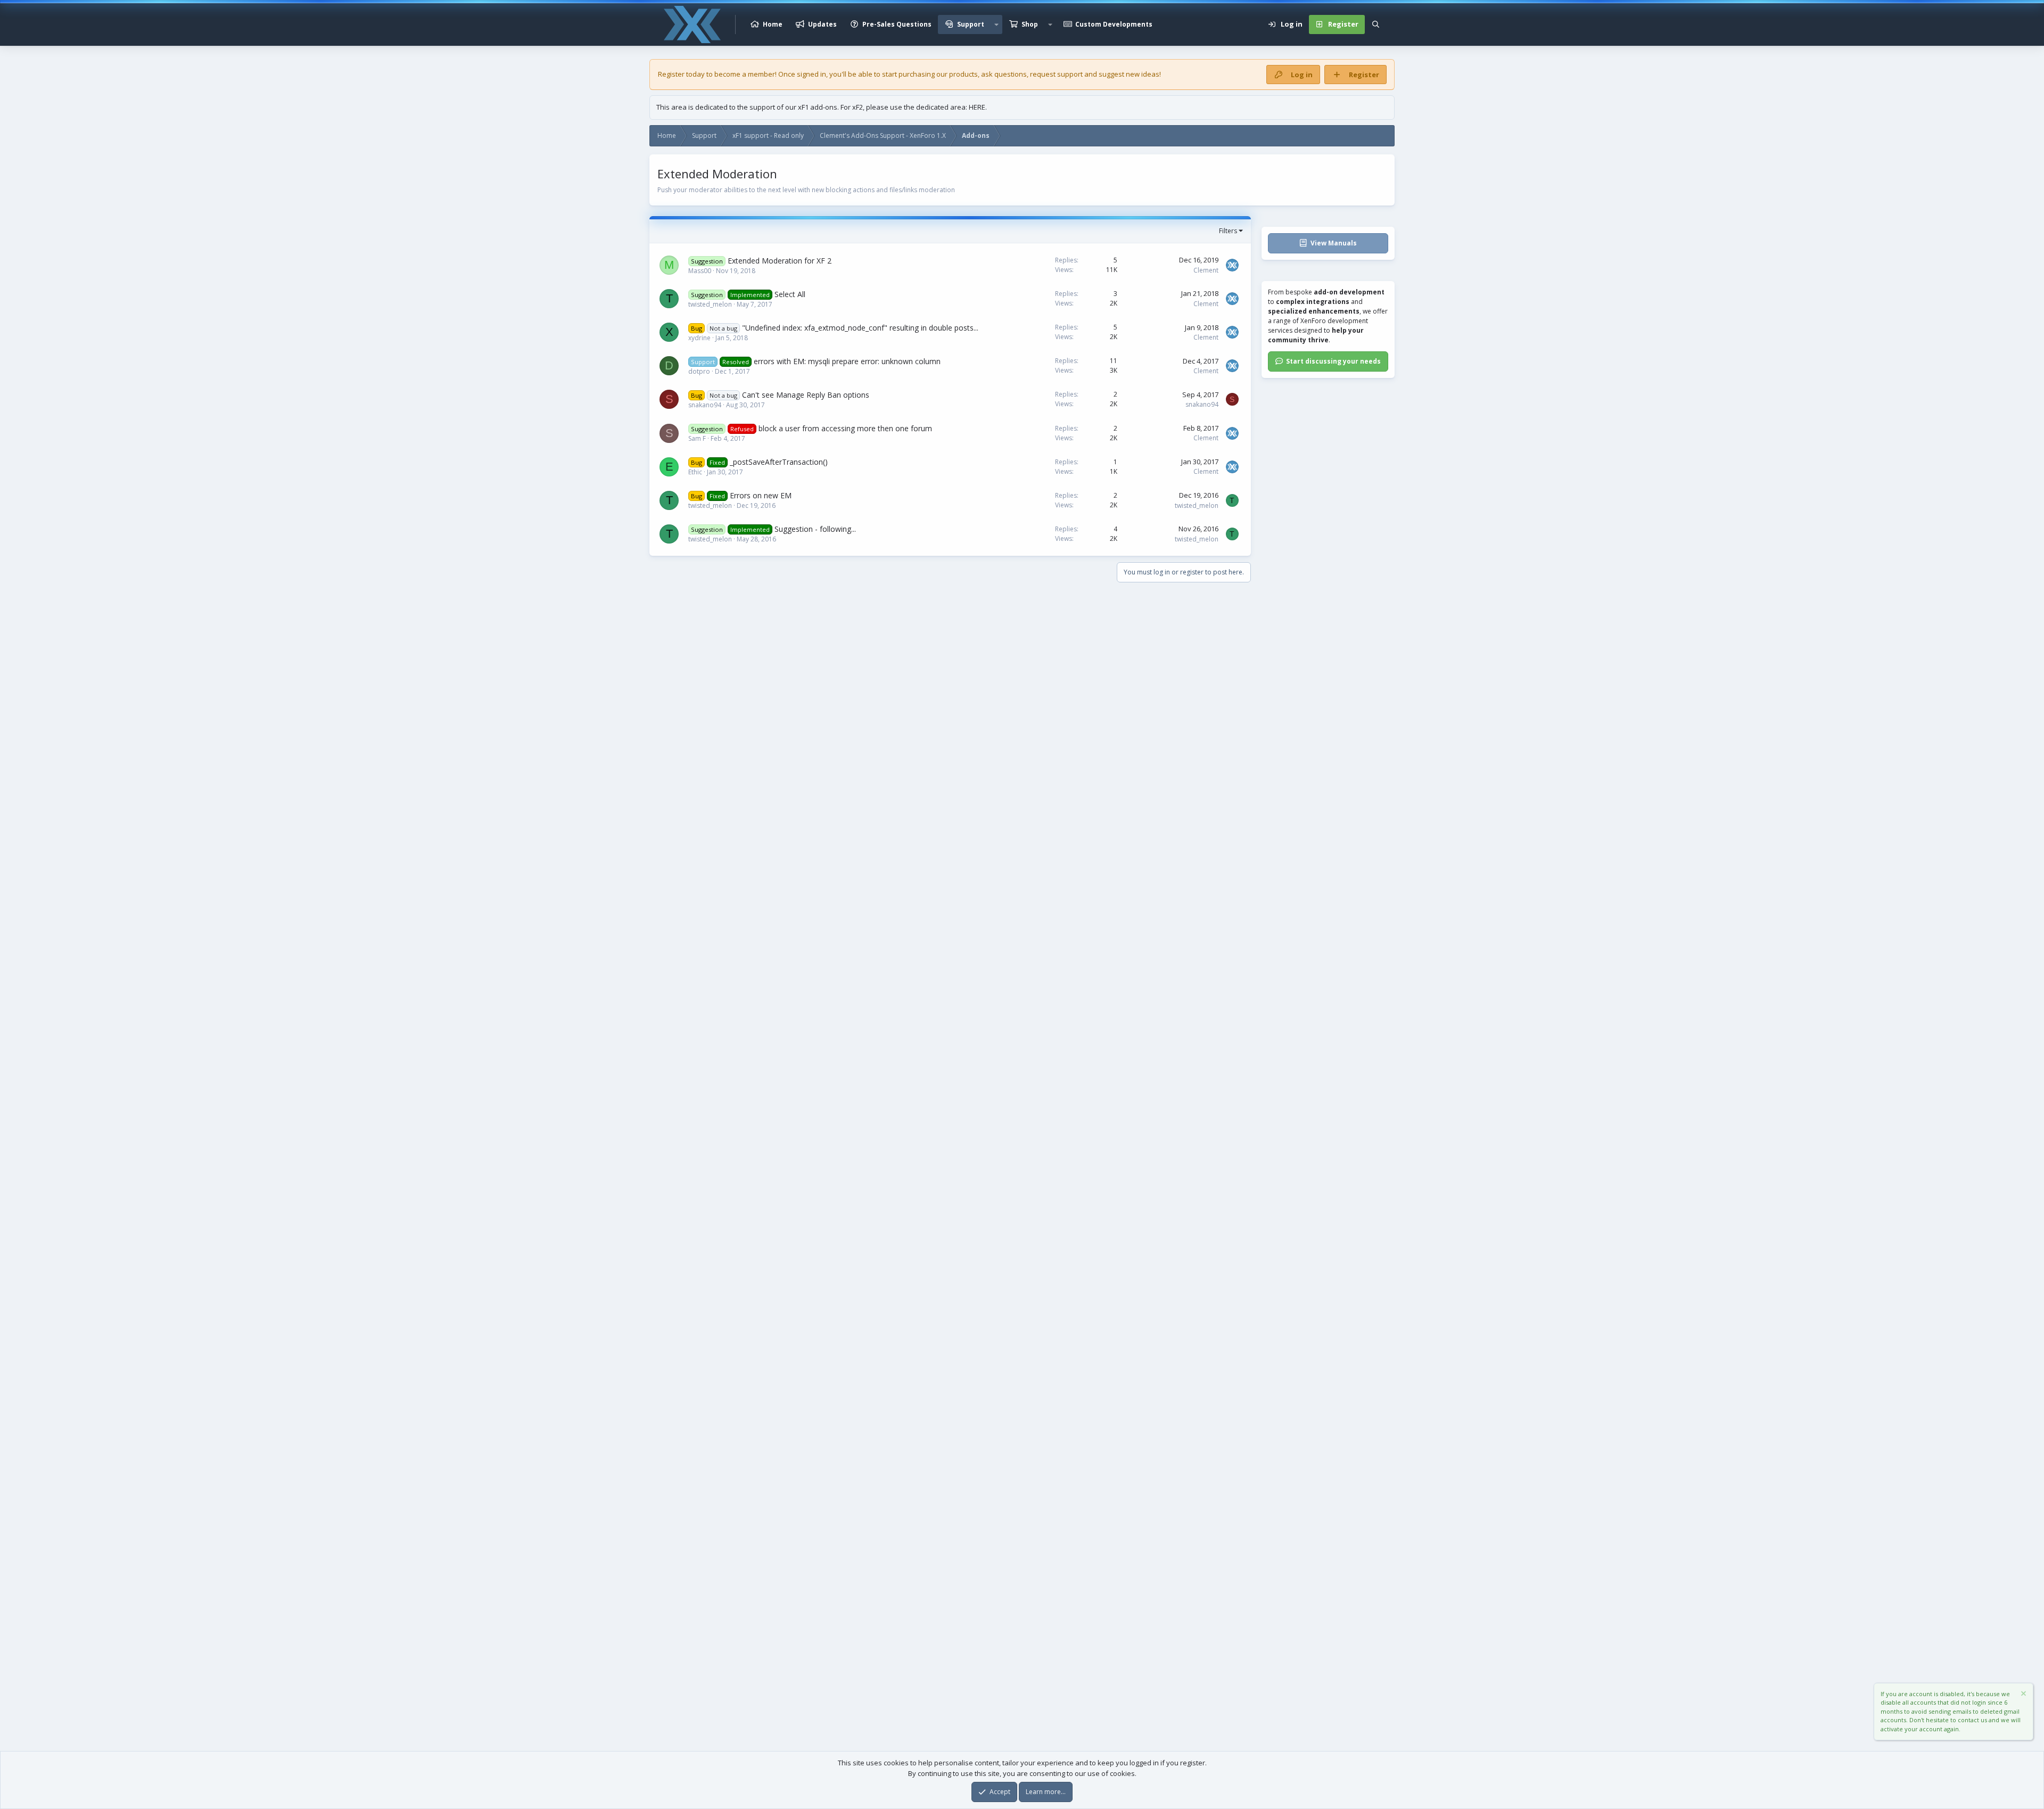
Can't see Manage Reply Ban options (806, 395)
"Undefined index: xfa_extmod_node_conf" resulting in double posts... (860, 328)
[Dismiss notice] (2023, 1695)
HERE (977, 107)
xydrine (699, 338)
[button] (996, 24)
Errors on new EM (761, 495)
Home (773, 24)
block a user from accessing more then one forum (845, 428)
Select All (790, 294)
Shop (1030, 24)
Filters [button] (1228, 231)
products (963, 74)
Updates (822, 24)
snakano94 (705, 405)
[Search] (1376, 24)
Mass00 (700, 271)
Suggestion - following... (815, 529)
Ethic (695, 472)
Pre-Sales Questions (897, 24)
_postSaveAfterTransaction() (779, 462)
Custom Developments (1114, 24)
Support (971, 24)
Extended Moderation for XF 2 (780, 261)
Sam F (697, 438)
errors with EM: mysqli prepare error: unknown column (847, 361)
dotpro (699, 371)
